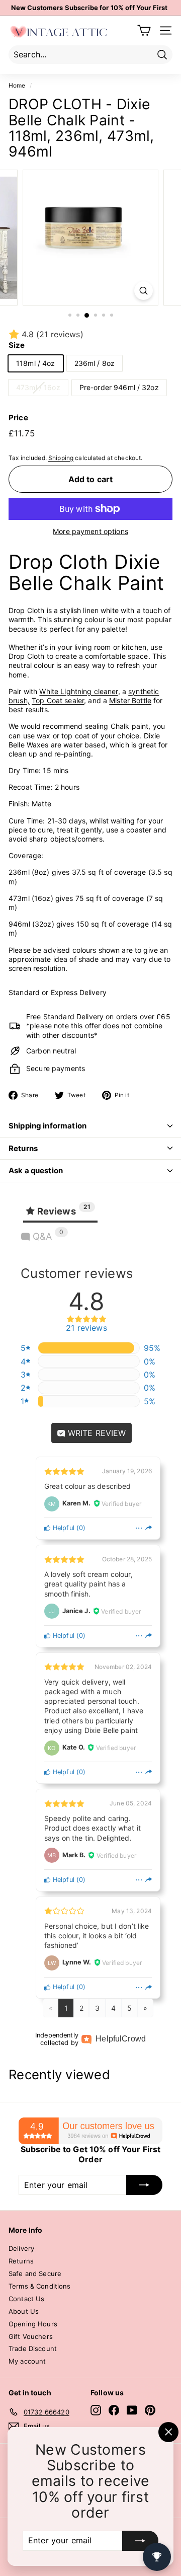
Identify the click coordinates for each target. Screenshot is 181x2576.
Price (18, 418)
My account (27, 2361)
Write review (96, 1433)
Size (17, 345)
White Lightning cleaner (78, 691)
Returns (23, 1148)
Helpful (63, 1528)
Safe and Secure (35, 2274)
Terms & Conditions (40, 2286)
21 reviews (86, 1328)
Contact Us (26, 2299)
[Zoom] (144, 291)
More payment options (90, 531)
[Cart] (144, 30)
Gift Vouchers (31, 2336)
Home (17, 85)
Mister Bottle (130, 700)
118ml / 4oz (36, 363)
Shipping (61, 458)
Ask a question (36, 1170)
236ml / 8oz (95, 363)
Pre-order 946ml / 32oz (119, 387)
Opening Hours (33, 2324)
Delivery (21, 2248)
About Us (24, 2311)
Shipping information (48, 1126)
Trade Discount (33, 2348)
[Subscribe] (140, 2541)
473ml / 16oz (38, 387)
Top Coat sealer (58, 700)
